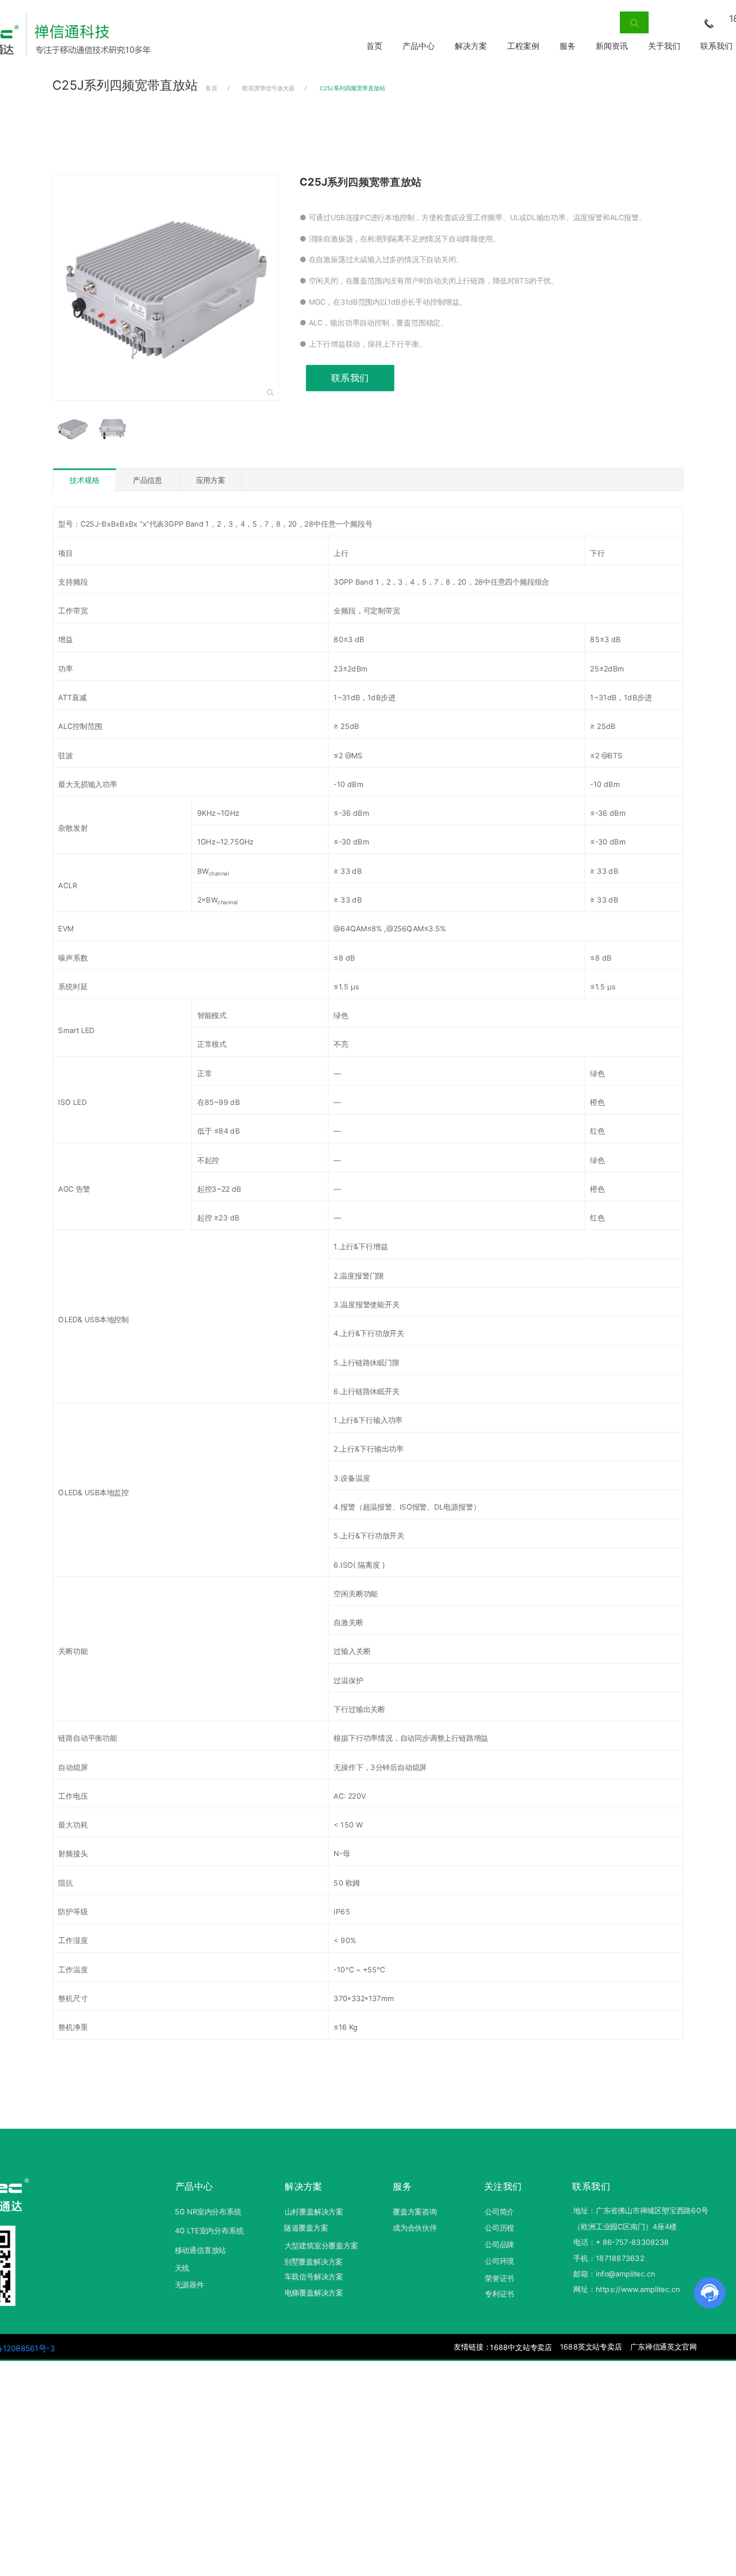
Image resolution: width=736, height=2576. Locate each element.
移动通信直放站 (201, 2250)
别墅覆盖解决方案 (313, 2262)
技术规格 (84, 481)
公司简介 (499, 2212)
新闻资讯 (612, 46)
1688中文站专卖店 (521, 2347)
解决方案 (471, 46)
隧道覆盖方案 (306, 2228)
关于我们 (664, 46)
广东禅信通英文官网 (663, 2347)
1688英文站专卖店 (591, 2347)
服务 (568, 46)
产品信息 (147, 480)
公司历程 (499, 2228)
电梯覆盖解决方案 (314, 2293)
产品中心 (419, 46)
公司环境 (499, 2261)
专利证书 (499, 2294)
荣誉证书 (499, 2279)
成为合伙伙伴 (415, 2228)
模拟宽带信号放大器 (268, 89)
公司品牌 (499, 2244)
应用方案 (211, 480)
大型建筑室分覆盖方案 (321, 2245)
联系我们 (350, 378)
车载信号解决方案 (314, 2277)
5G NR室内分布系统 (208, 2212)
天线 (182, 2268)
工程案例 (523, 46)
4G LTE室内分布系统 (209, 2231)
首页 (374, 46)
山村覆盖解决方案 (314, 2212)
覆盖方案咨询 (415, 2212)
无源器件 (189, 2285)
